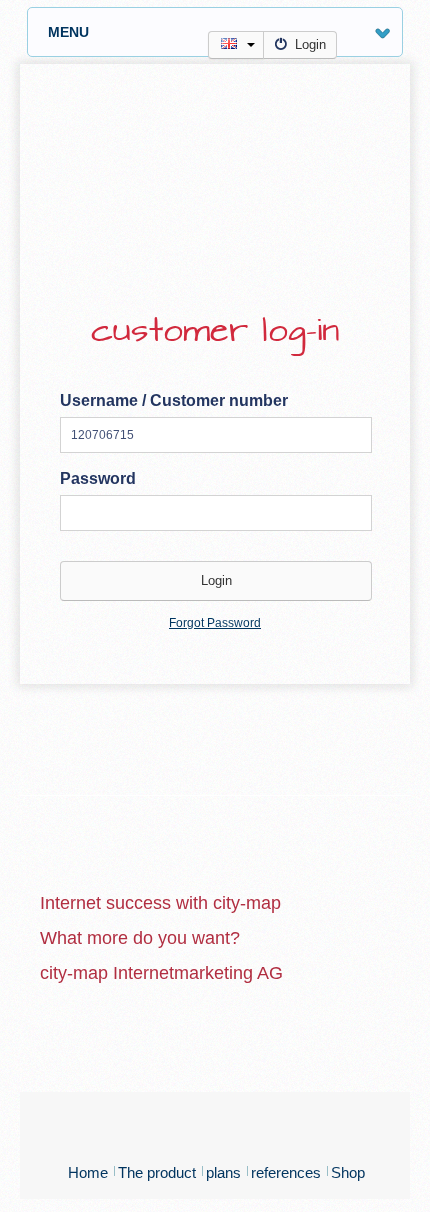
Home (88, 1172)
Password (98, 478)
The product (157, 1172)
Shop (348, 1172)
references (286, 1172)
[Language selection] (236, 45)
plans (223, 1172)
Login (310, 44)
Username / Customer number (174, 400)
